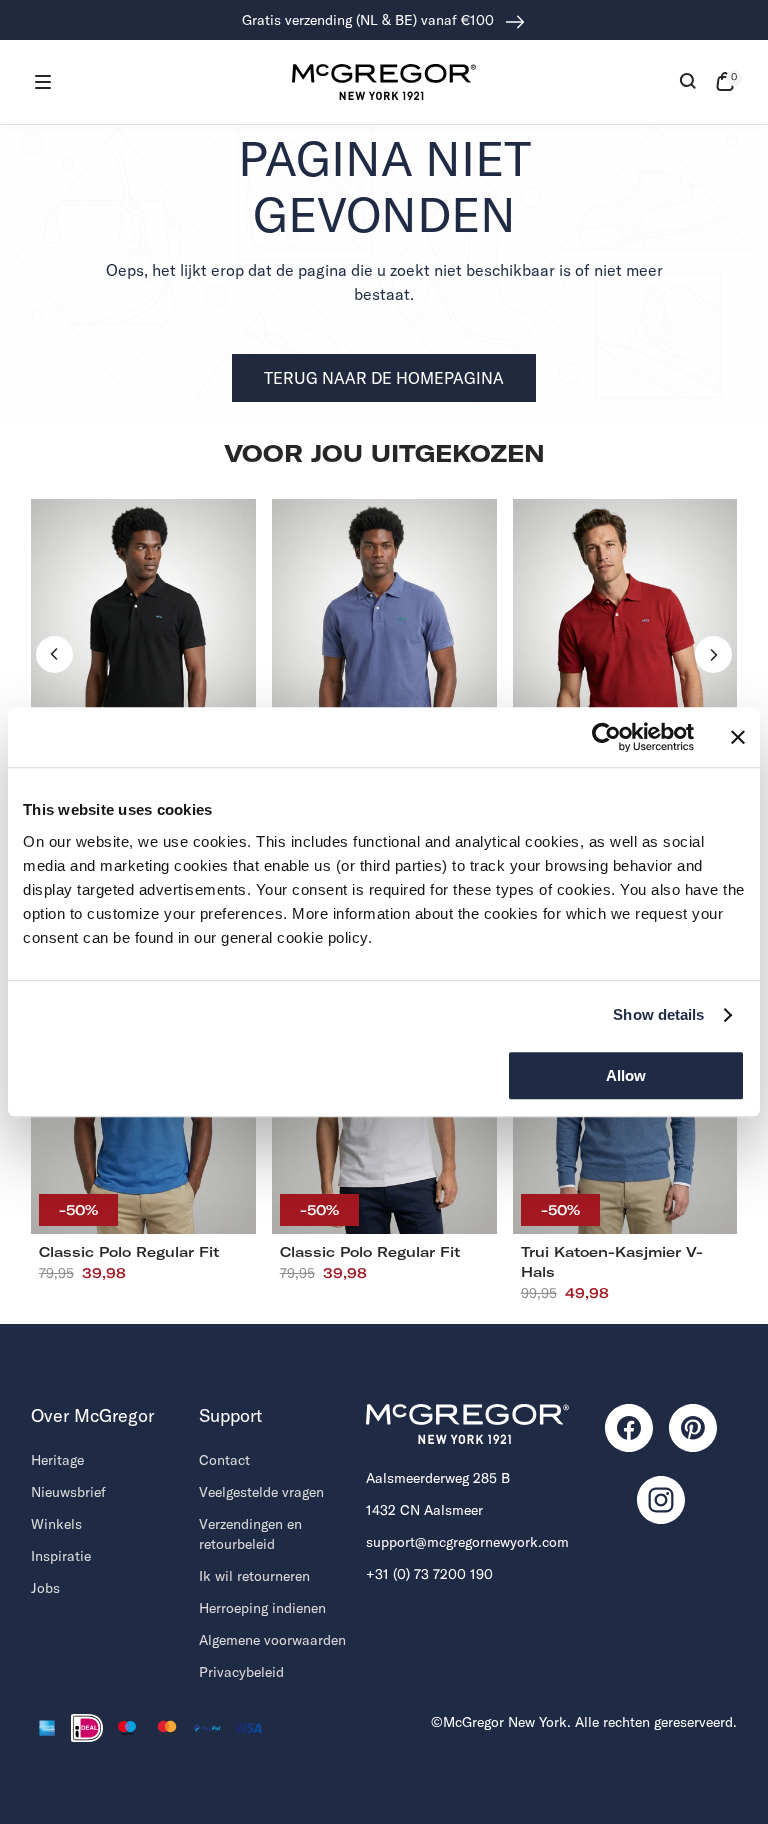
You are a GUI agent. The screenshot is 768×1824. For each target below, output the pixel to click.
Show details (658, 1014)
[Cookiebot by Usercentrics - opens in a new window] (606, 737)
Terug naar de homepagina (384, 378)
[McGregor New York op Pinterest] (693, 1428)
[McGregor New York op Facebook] (629, 1428)
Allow (626, 1075)
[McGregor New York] (384, 82)
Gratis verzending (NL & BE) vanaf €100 (370, 20)
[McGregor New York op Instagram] (661, 1500)
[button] (43, 82)
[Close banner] (738, 737)
